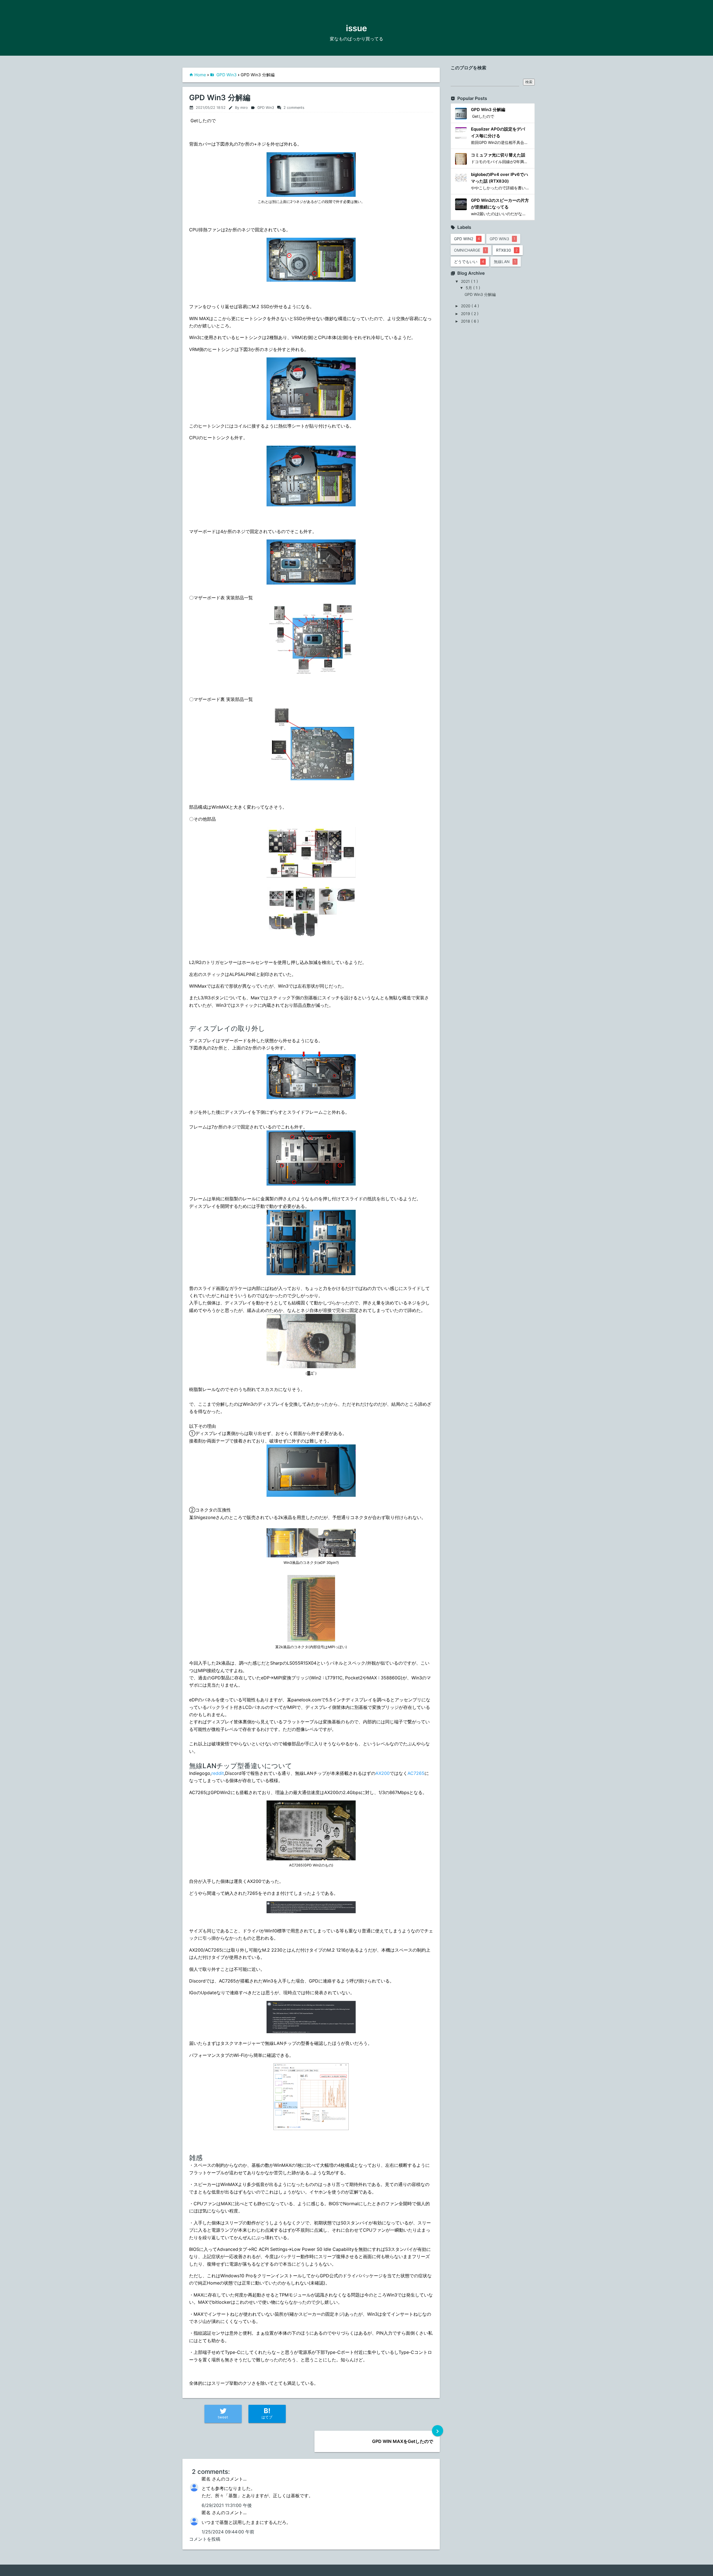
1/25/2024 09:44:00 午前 (228, 2532)
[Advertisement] (516, 337)
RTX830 (507, 250)
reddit (218, 1773)
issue (356, 28)
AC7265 (416, 1773)
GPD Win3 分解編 (220, 98)
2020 (466, 306)
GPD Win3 (227, 75)
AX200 (383, 1773)
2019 (466, 314)
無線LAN (505, 262)
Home (200, 75)
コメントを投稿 (205, 2539)
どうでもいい (469, 262)
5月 (469, 288)
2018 (466, 321)
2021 (466, 281)
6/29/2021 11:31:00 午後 (227, 2505)
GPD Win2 (467, 239)
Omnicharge (470, 250)
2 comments (291, 108)
